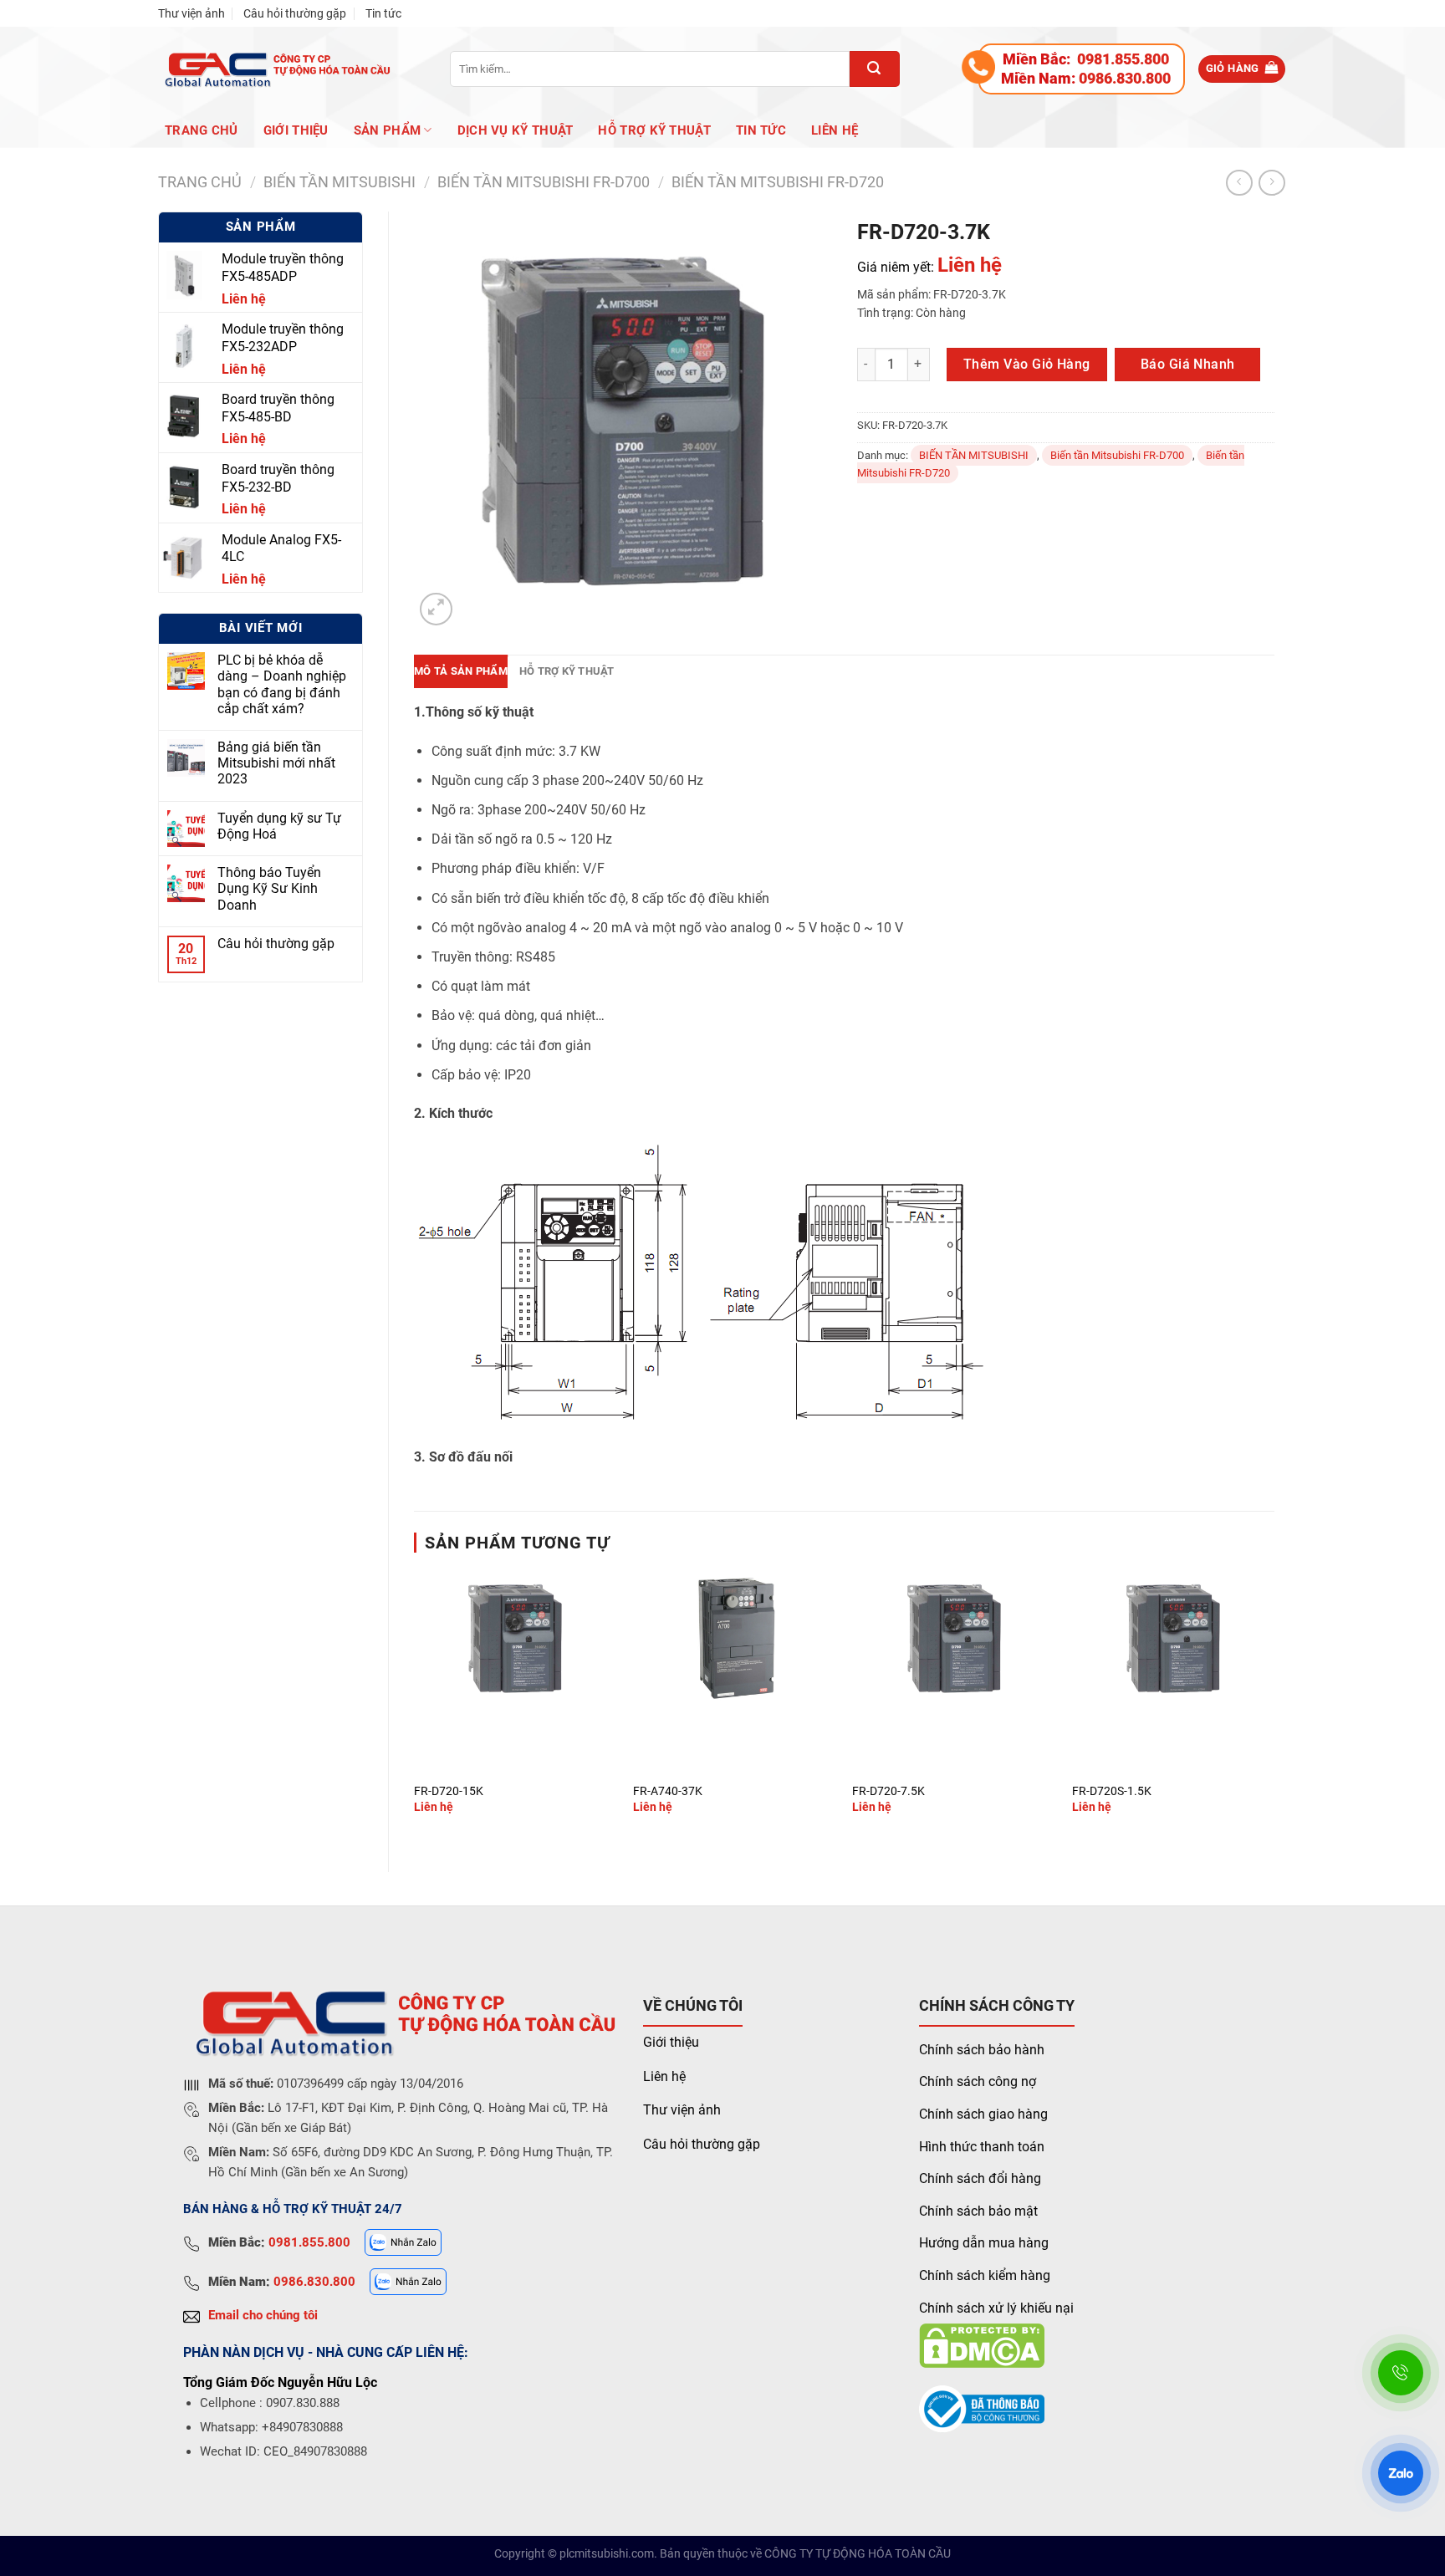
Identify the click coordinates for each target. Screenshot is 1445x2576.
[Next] (1274, 1707)
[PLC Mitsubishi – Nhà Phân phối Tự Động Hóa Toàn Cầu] (275, 69)
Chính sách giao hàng (983, 2114)
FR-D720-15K (449, 1791)
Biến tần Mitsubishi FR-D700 (544, 182)
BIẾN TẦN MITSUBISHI (340, 182)
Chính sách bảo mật (978, 2211)
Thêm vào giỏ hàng (1027, 364)
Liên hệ (835, 130)
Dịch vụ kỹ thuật (516, 130)
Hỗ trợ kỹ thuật (654, 130)
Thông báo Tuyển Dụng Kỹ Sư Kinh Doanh (269, 888)
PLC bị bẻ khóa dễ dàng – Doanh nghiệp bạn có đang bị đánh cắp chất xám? (282, 684)
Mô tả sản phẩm (461, 671)
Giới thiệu (671, 2042)
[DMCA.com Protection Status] (982, 2345)
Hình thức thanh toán (982, 2147)
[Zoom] (436, 609)
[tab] (461, 671)
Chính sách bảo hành (982, 2050)
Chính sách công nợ (978, 2081)
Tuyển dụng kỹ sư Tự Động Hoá (279, 826)
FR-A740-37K (668, 1791)
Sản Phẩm (387, 130)
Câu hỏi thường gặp (295, 13)
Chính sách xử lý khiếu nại (996, 2308)
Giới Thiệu (296, 130)
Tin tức (383, 13)
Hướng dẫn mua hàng (984, 2243)
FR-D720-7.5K (888, 1791)
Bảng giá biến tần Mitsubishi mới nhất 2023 (276, 763)
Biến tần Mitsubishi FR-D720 (778, 182)
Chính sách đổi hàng (980, 2178)
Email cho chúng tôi (263, 2315)
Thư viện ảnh (191, 13)
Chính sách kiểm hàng (985, 2275)
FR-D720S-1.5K (1112, 1791)
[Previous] (415, 1707)
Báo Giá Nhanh (1188, 364)
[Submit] (875, 69)
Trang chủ (202, 130)
